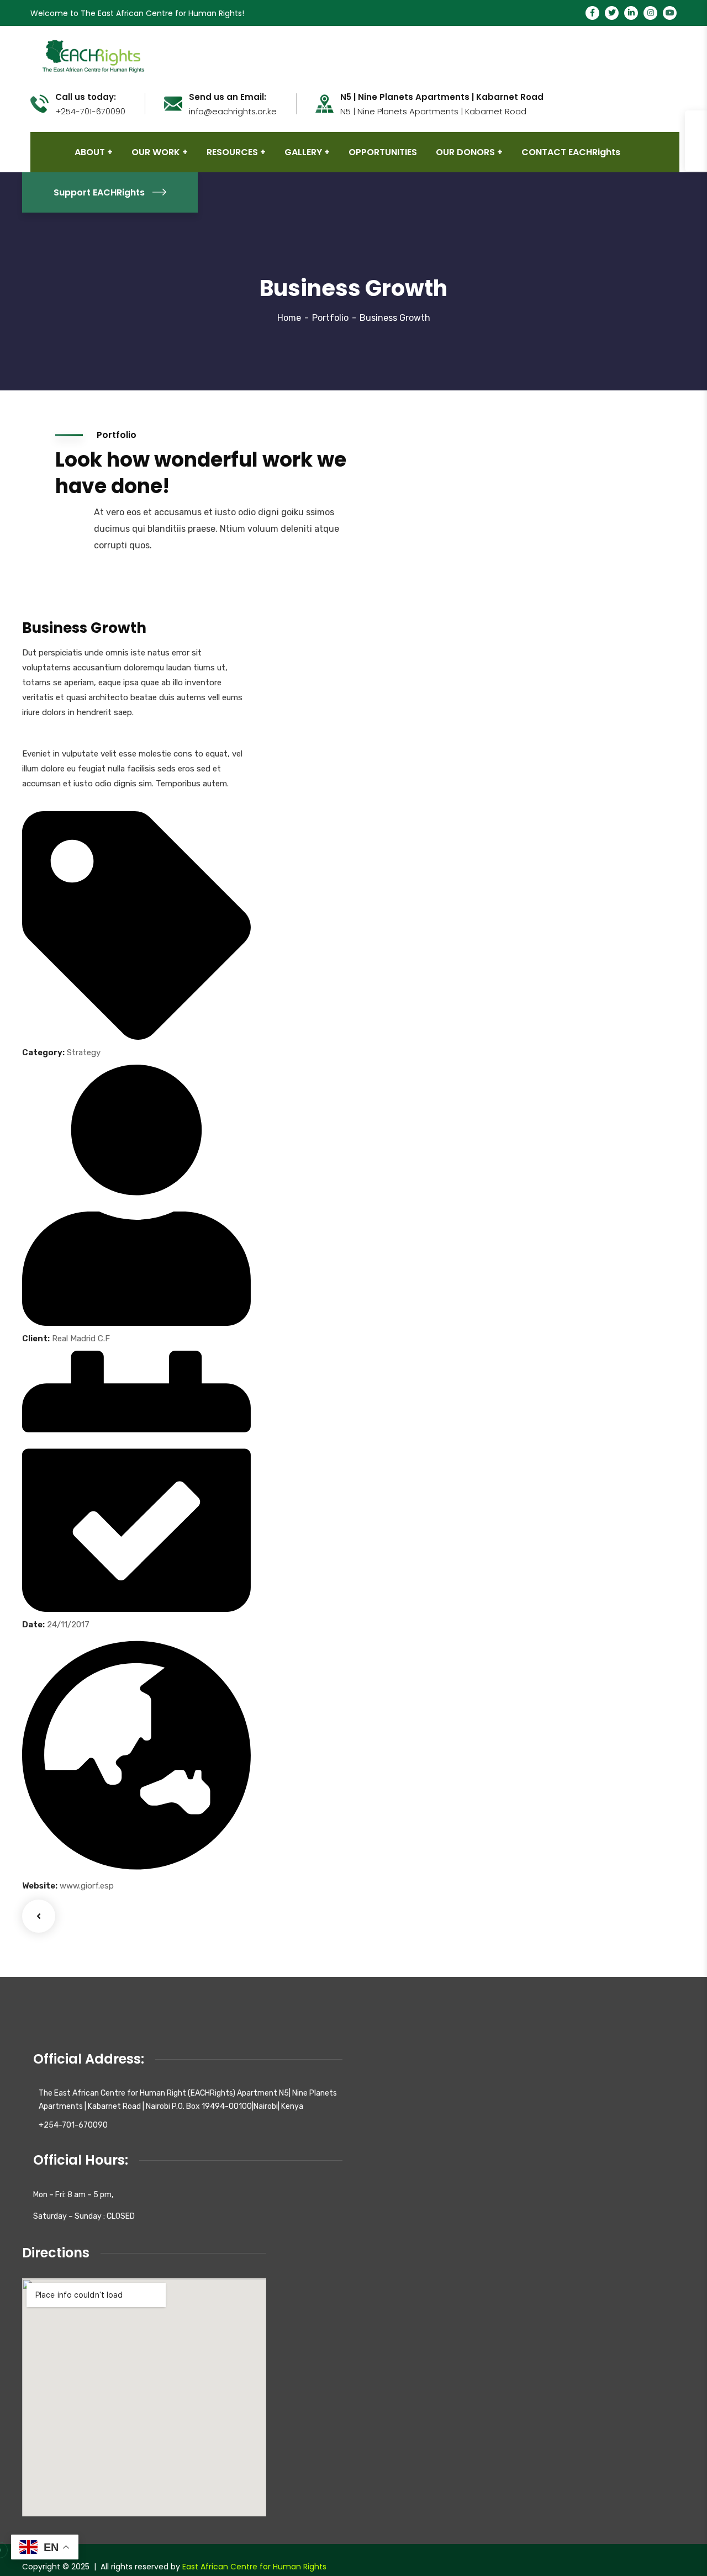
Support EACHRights (99, 192)
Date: (33, 1625)
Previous (39, 1916)
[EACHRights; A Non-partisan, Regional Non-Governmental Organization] (92, 55)
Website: (40, 1886)
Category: (43, 1052)
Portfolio (330, 318)
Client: (36, 1339)
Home (289, 318)
